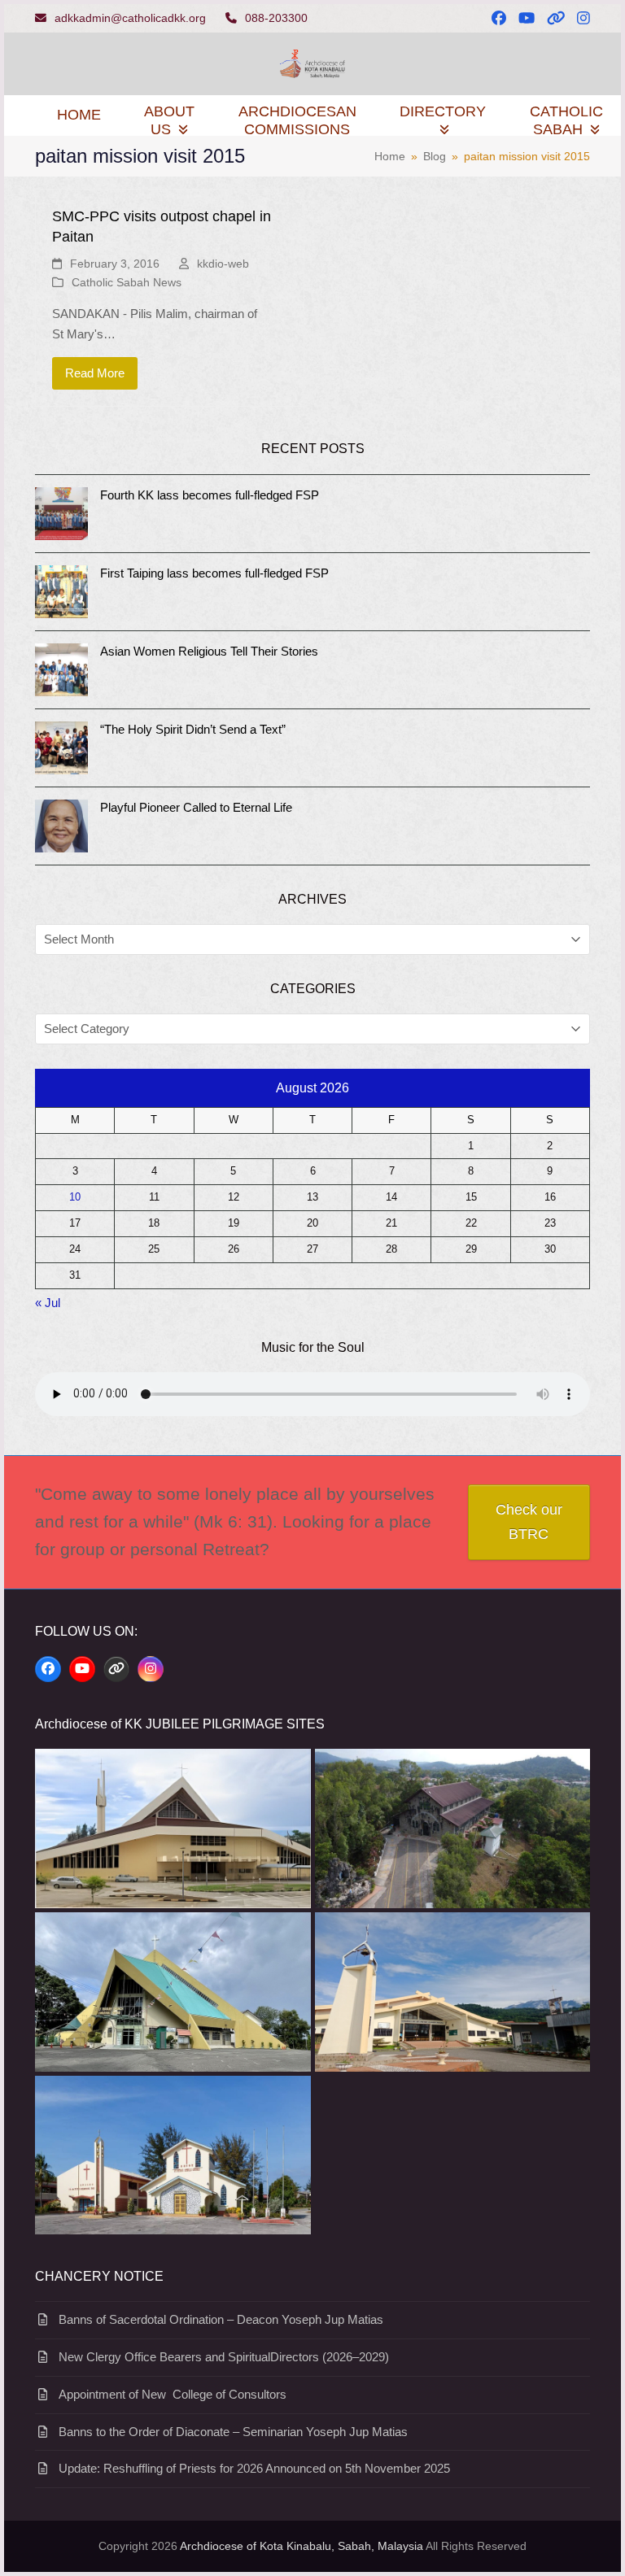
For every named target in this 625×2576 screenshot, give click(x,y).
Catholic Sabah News (127, 282)
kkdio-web (223, 264)
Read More (95, 373)
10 (75, 1197)
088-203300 (276, 18)
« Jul (48, 1303)
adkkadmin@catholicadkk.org (130, 18)
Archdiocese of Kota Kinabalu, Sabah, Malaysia (302, 2546)
